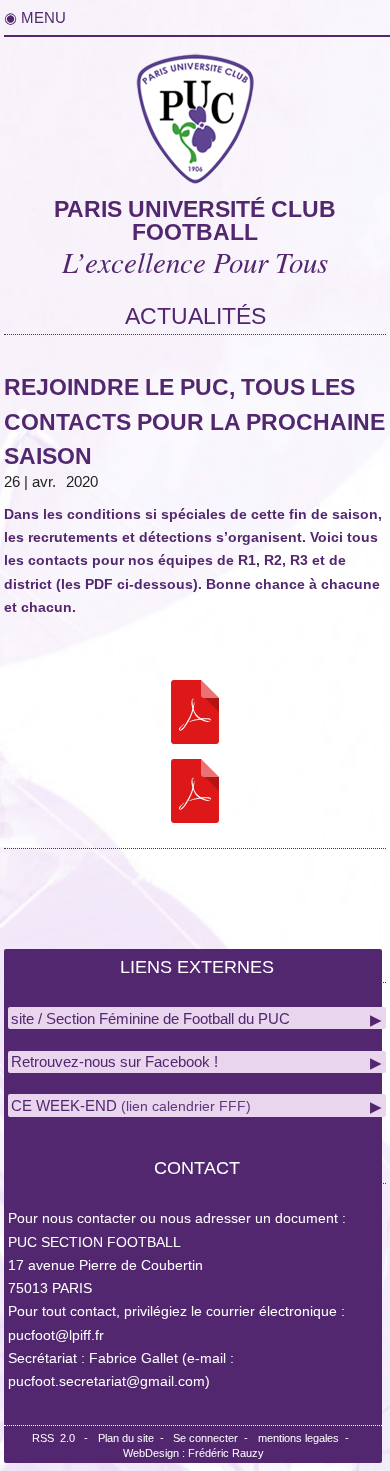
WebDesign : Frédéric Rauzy (193, 1453)
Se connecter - (213, 1438)
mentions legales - (306, 1438)
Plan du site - (135, 1438)
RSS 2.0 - (63, 1438)
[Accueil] (195, 114)
